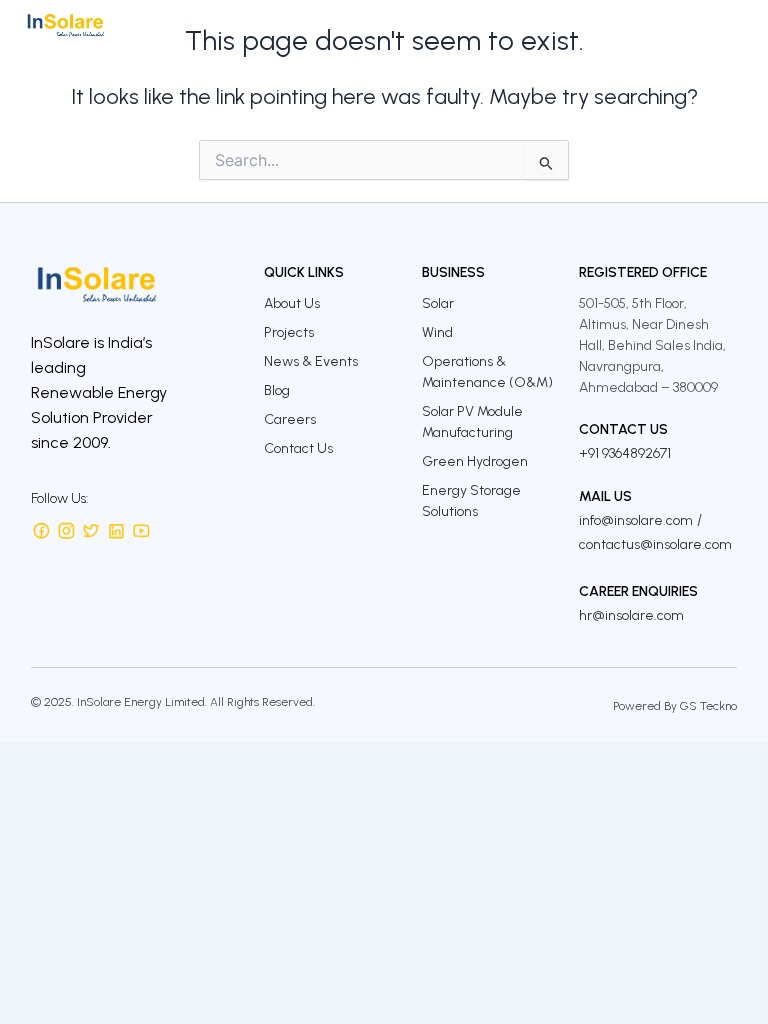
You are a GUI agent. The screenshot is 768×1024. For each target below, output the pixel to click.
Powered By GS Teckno (675, 706)
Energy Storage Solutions (471, 501)
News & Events (311, 361)
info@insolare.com (636, 520)
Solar (438, 303)
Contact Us (298, 448)
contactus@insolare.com (655, 544)
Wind (437, 332)
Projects (289, 332)
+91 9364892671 (625, 453)
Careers (290, 419)
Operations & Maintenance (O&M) (487, 372)
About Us (292, 303)
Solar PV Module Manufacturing (472, 422)
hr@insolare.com (631, 615)
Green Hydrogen (475, 461)
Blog (277, 390)
